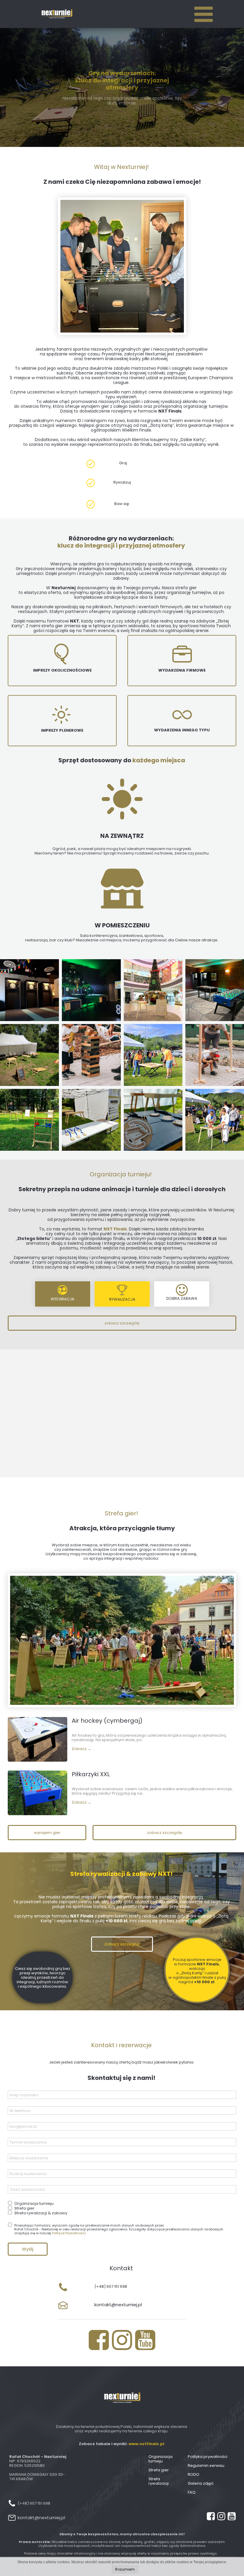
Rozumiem (125, 2569)
